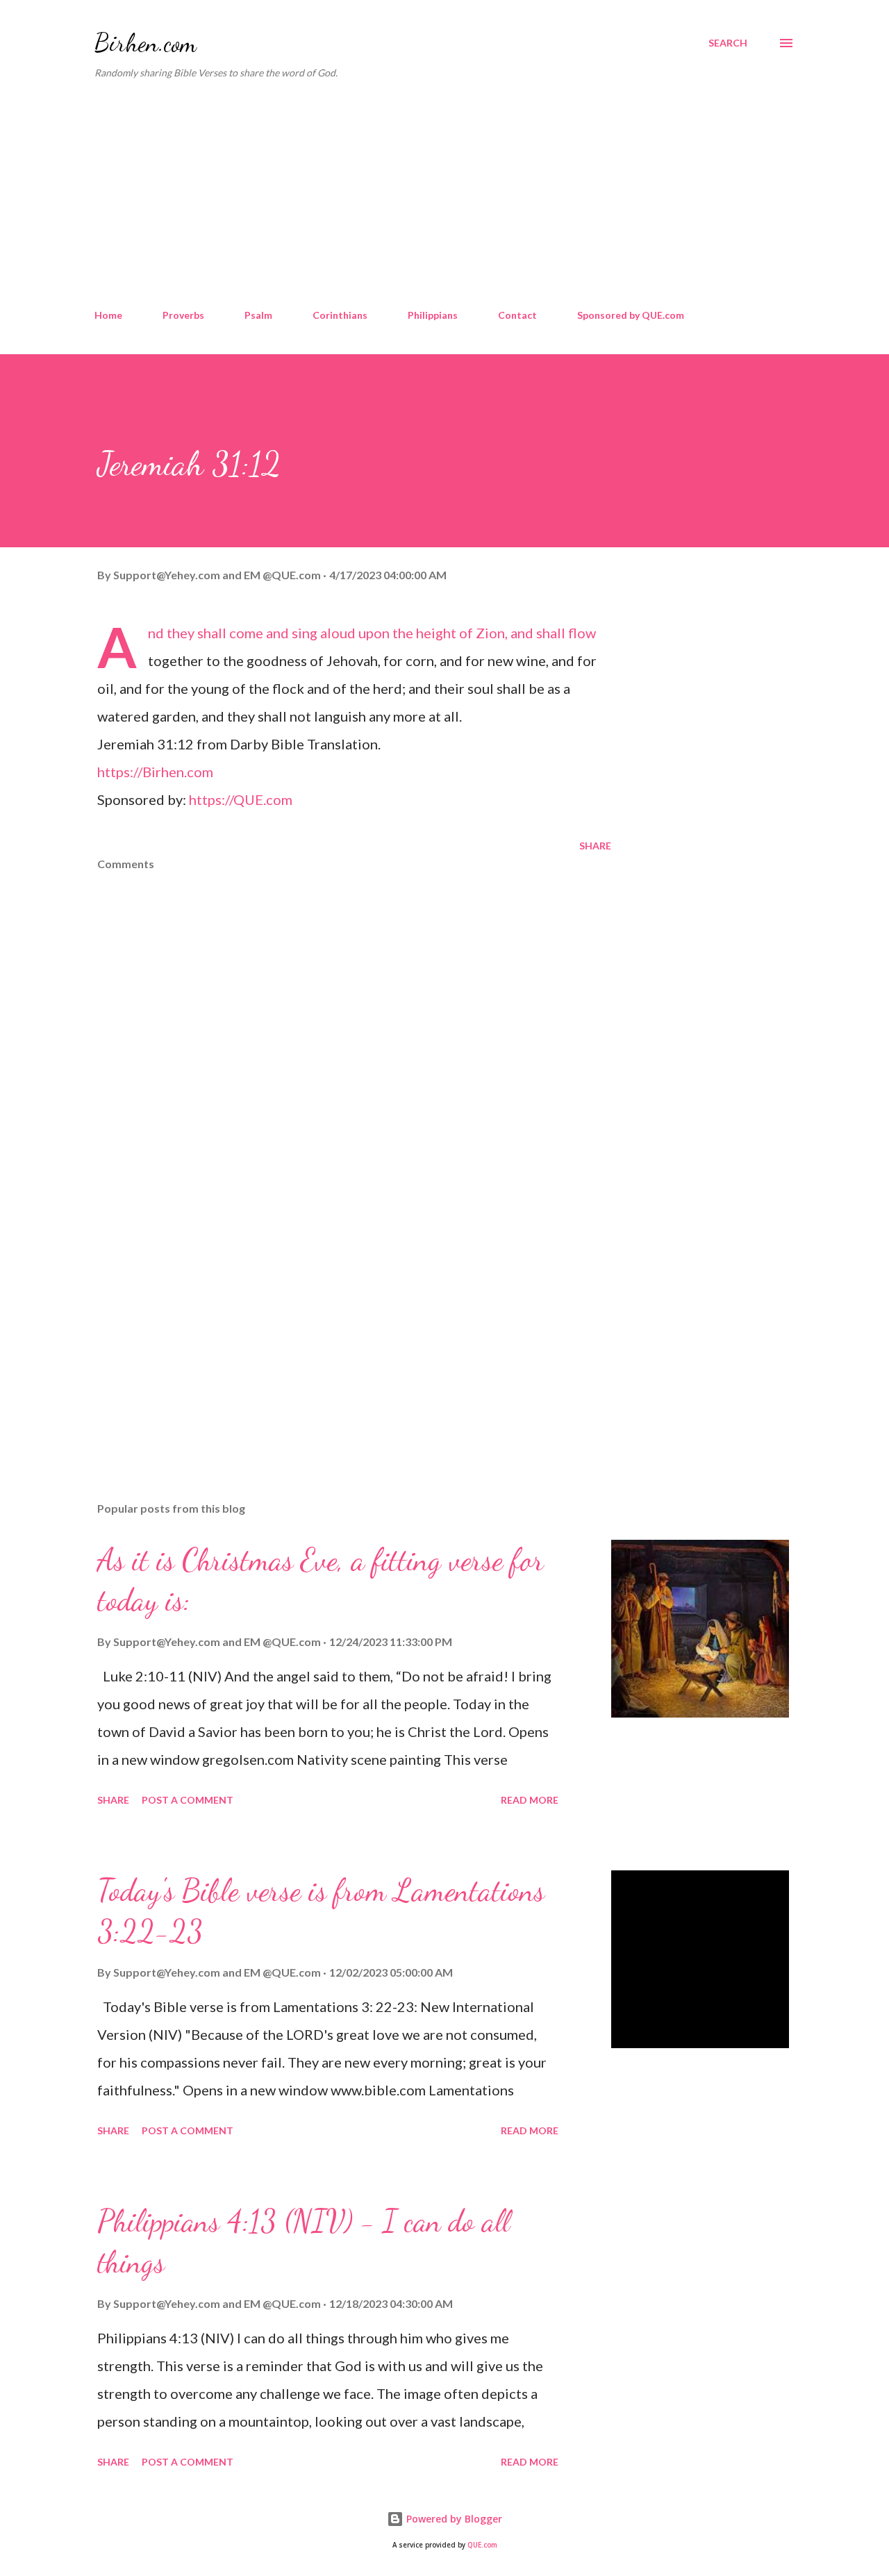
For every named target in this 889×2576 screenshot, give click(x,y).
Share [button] (595, 846)
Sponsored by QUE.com (631, 315)
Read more (530, 1800)
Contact (517, 315)
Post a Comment (188, 1800)
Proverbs (183, 315)
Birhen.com (146, 43)
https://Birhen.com (155, 772)
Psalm (258, 315)
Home (108, 315)
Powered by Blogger (453, 2519)
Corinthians (340, 315)
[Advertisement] (444, 194)
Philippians (433, 315)
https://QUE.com (241, 799)
